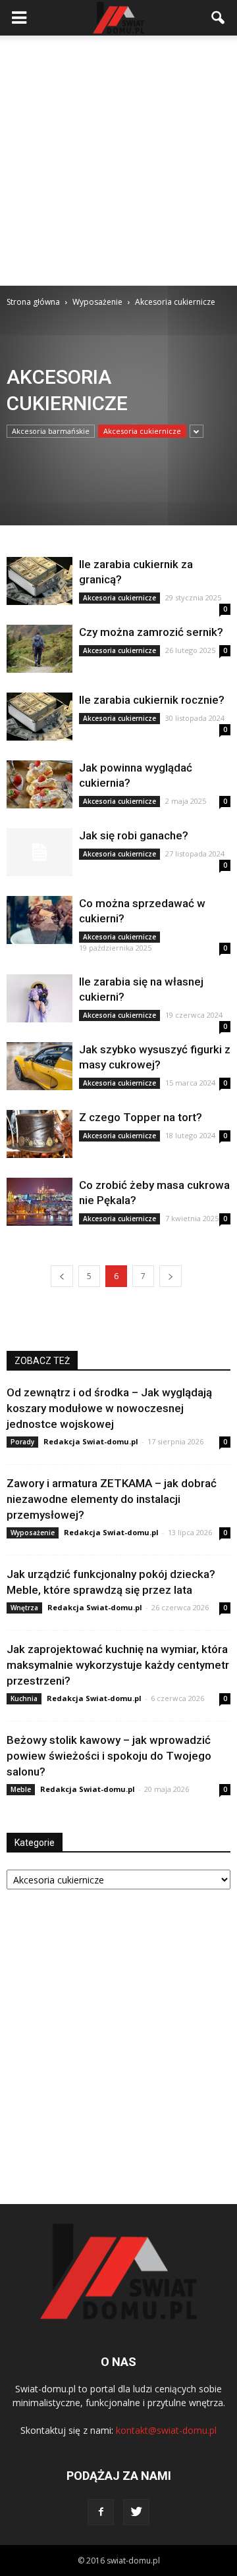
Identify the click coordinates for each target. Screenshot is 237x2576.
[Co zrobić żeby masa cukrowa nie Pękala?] (39, 1202)
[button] (219, 18)
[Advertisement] (118, 161)
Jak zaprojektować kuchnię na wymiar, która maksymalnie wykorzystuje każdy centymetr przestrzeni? (118, 1665)
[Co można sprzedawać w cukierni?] (39, 920)
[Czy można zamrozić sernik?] (39, 649)
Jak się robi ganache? (134, 835)
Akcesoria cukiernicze (142, 431)
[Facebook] (101, 2512)
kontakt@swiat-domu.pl (166, 2430)
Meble (21, 1789)
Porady (22, 1442)
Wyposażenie (33, 1533)
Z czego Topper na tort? (141, 1117)
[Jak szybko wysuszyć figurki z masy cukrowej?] (39, 1066)
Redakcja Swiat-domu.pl (91, 1441)
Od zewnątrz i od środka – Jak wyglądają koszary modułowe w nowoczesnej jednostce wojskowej (109, 1408)
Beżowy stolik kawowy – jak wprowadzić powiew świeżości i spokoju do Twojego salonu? (109, 1756)
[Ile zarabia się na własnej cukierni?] (39, 998)
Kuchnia (24, 1698)
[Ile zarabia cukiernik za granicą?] (39, 581)
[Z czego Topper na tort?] (39, 1134)
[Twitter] (136, 2512)
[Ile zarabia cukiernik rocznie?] (39, 717)
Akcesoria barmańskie (51, 431)
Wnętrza (24, 1608)
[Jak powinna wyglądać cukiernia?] (39, 784)
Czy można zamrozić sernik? (151, 632)
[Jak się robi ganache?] (39, 852)
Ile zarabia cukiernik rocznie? (152, 700)
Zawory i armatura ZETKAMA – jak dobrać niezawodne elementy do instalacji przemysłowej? (112, 1499)
